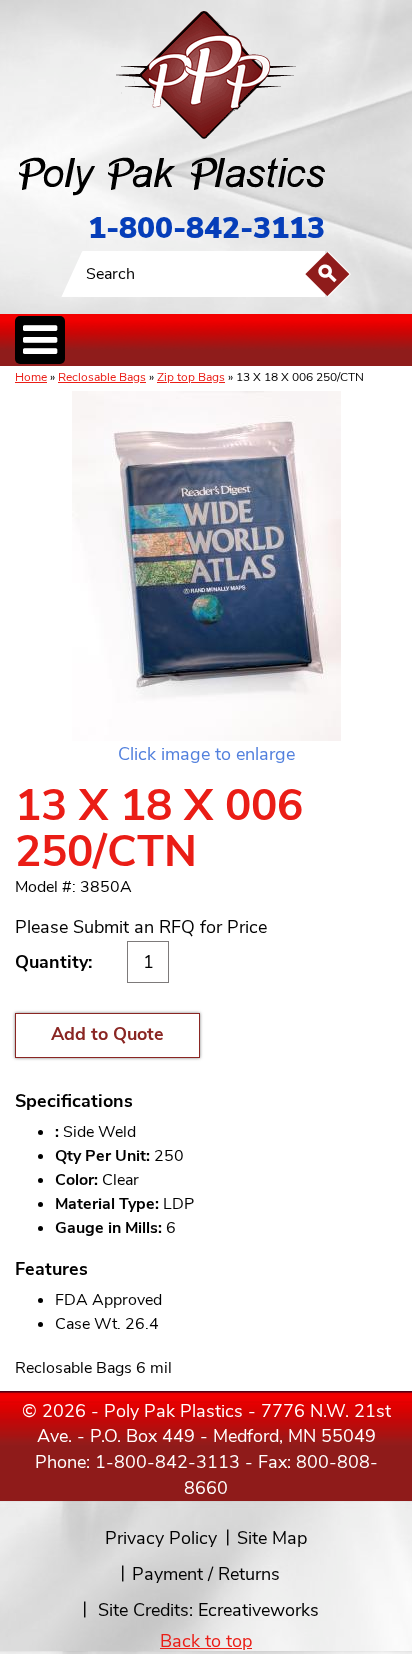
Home (31, 377)
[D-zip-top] (206, 566)
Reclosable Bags (102, 377)
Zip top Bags (191, 377)
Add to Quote (107, 1034)
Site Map (272, 1538)
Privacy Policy (161, 1538)
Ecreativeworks (258, 1610)
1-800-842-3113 (206, 228)
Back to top (206, 1641)
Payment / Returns (206, 1574)
